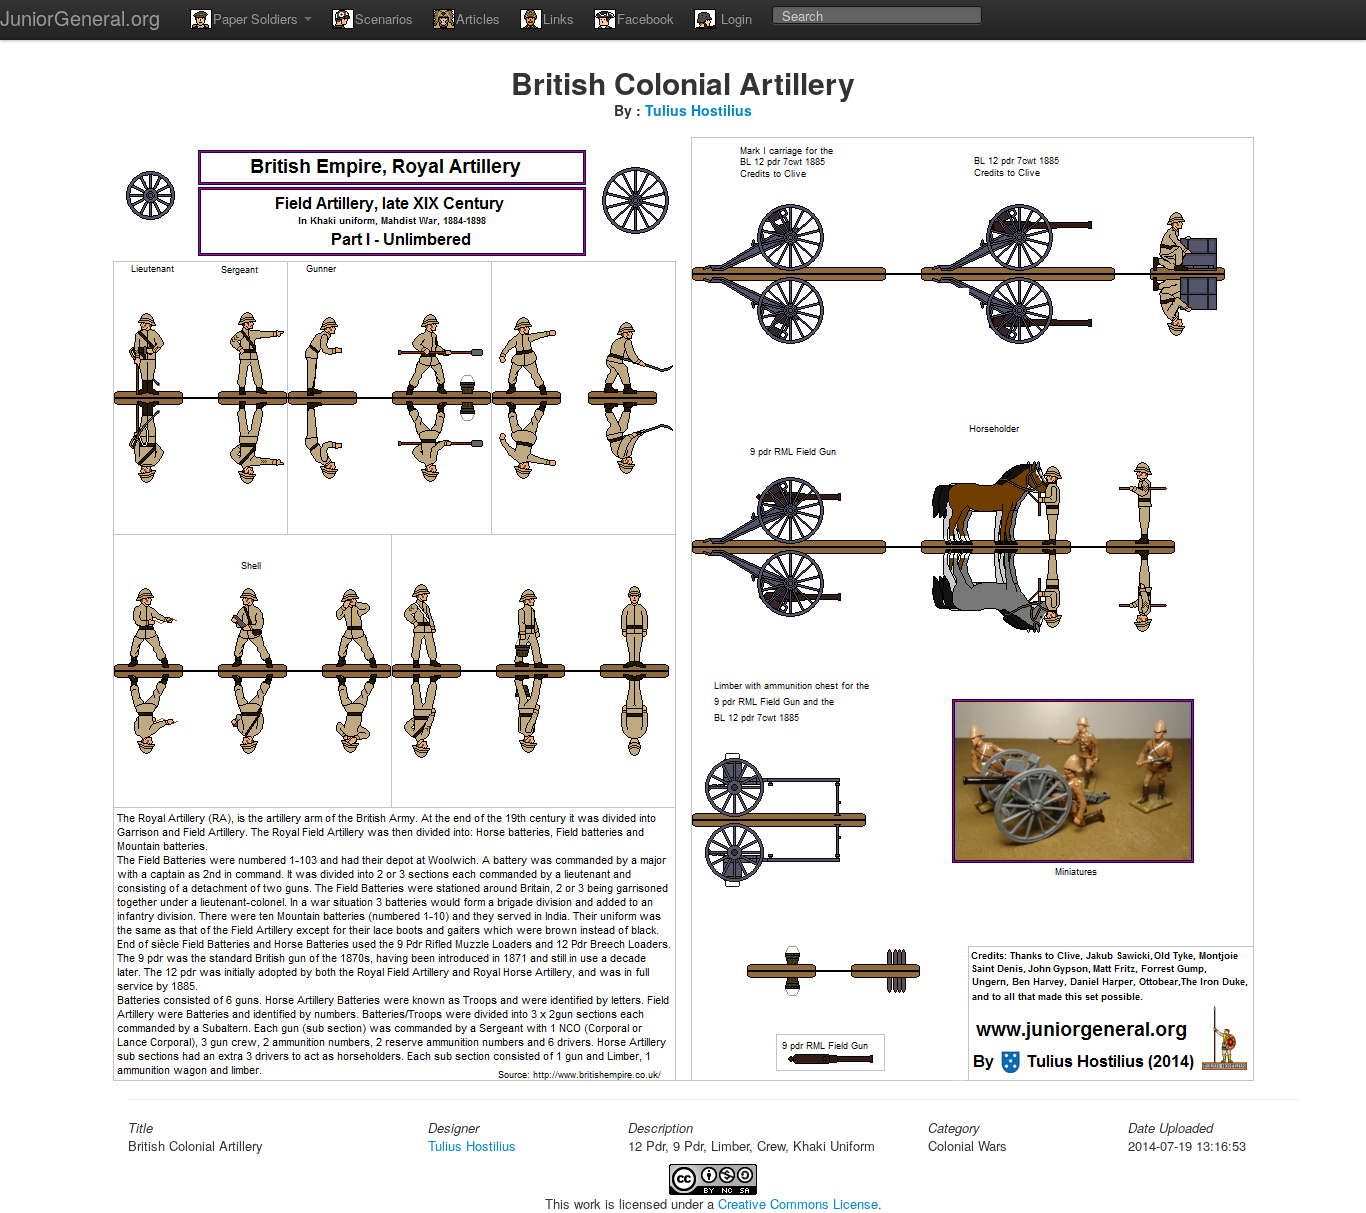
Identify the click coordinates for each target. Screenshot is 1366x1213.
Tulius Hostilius (698, 110)
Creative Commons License (798, 1203)
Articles (478, 18)
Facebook (645, 18)
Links (558, 18)
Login (734, 18)
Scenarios (384, 18)
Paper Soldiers (257, 18)
